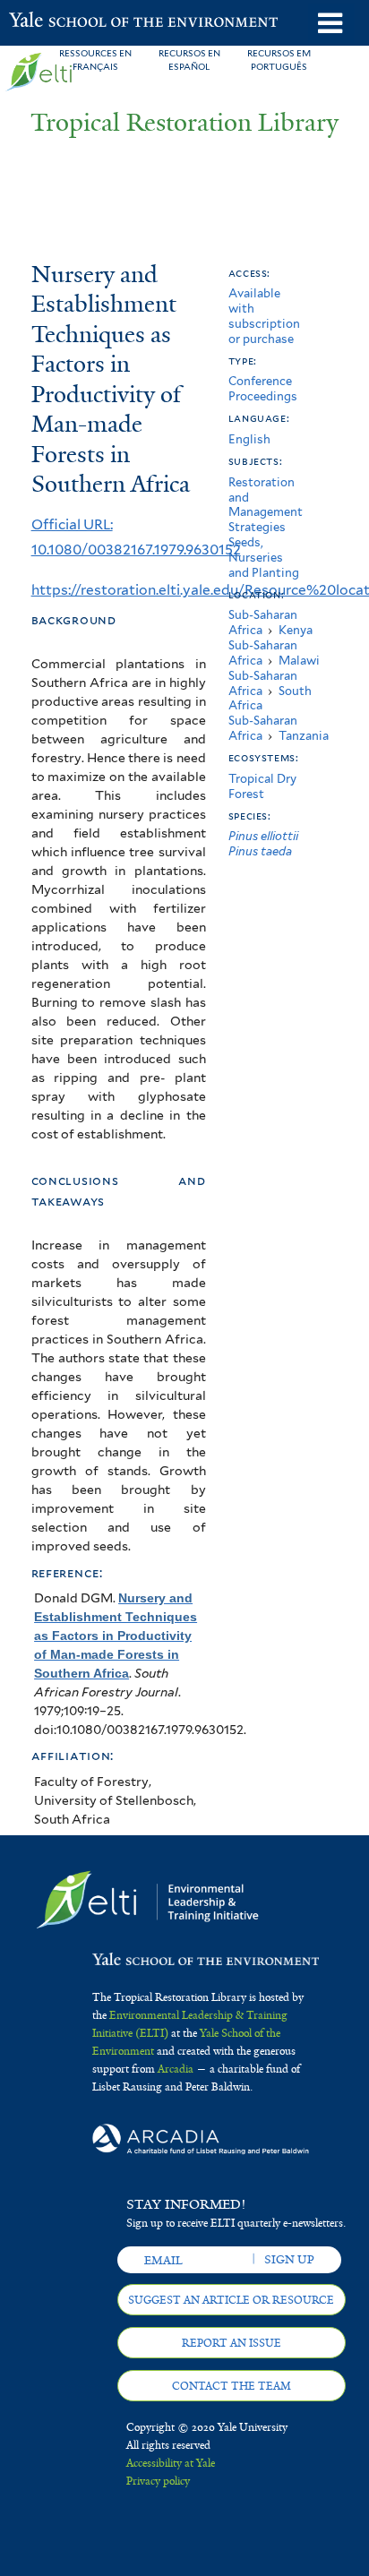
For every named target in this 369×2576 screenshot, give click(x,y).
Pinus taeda (260, 851)
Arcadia (176, 2069)
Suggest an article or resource (231, 2300)
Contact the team (232, 2386)
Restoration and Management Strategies (266, 505)
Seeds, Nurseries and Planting (264, 558)
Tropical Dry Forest (262, 786)
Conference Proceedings (263, 389)
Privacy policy (158, 2481)
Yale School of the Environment (53, 21)
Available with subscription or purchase (264, 316)
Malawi (299, 661)
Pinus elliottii (263, 836)
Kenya (296, 630)
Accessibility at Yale (171, 2463)
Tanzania (304, 736)
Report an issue (232, 2343)
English (249, 439)
